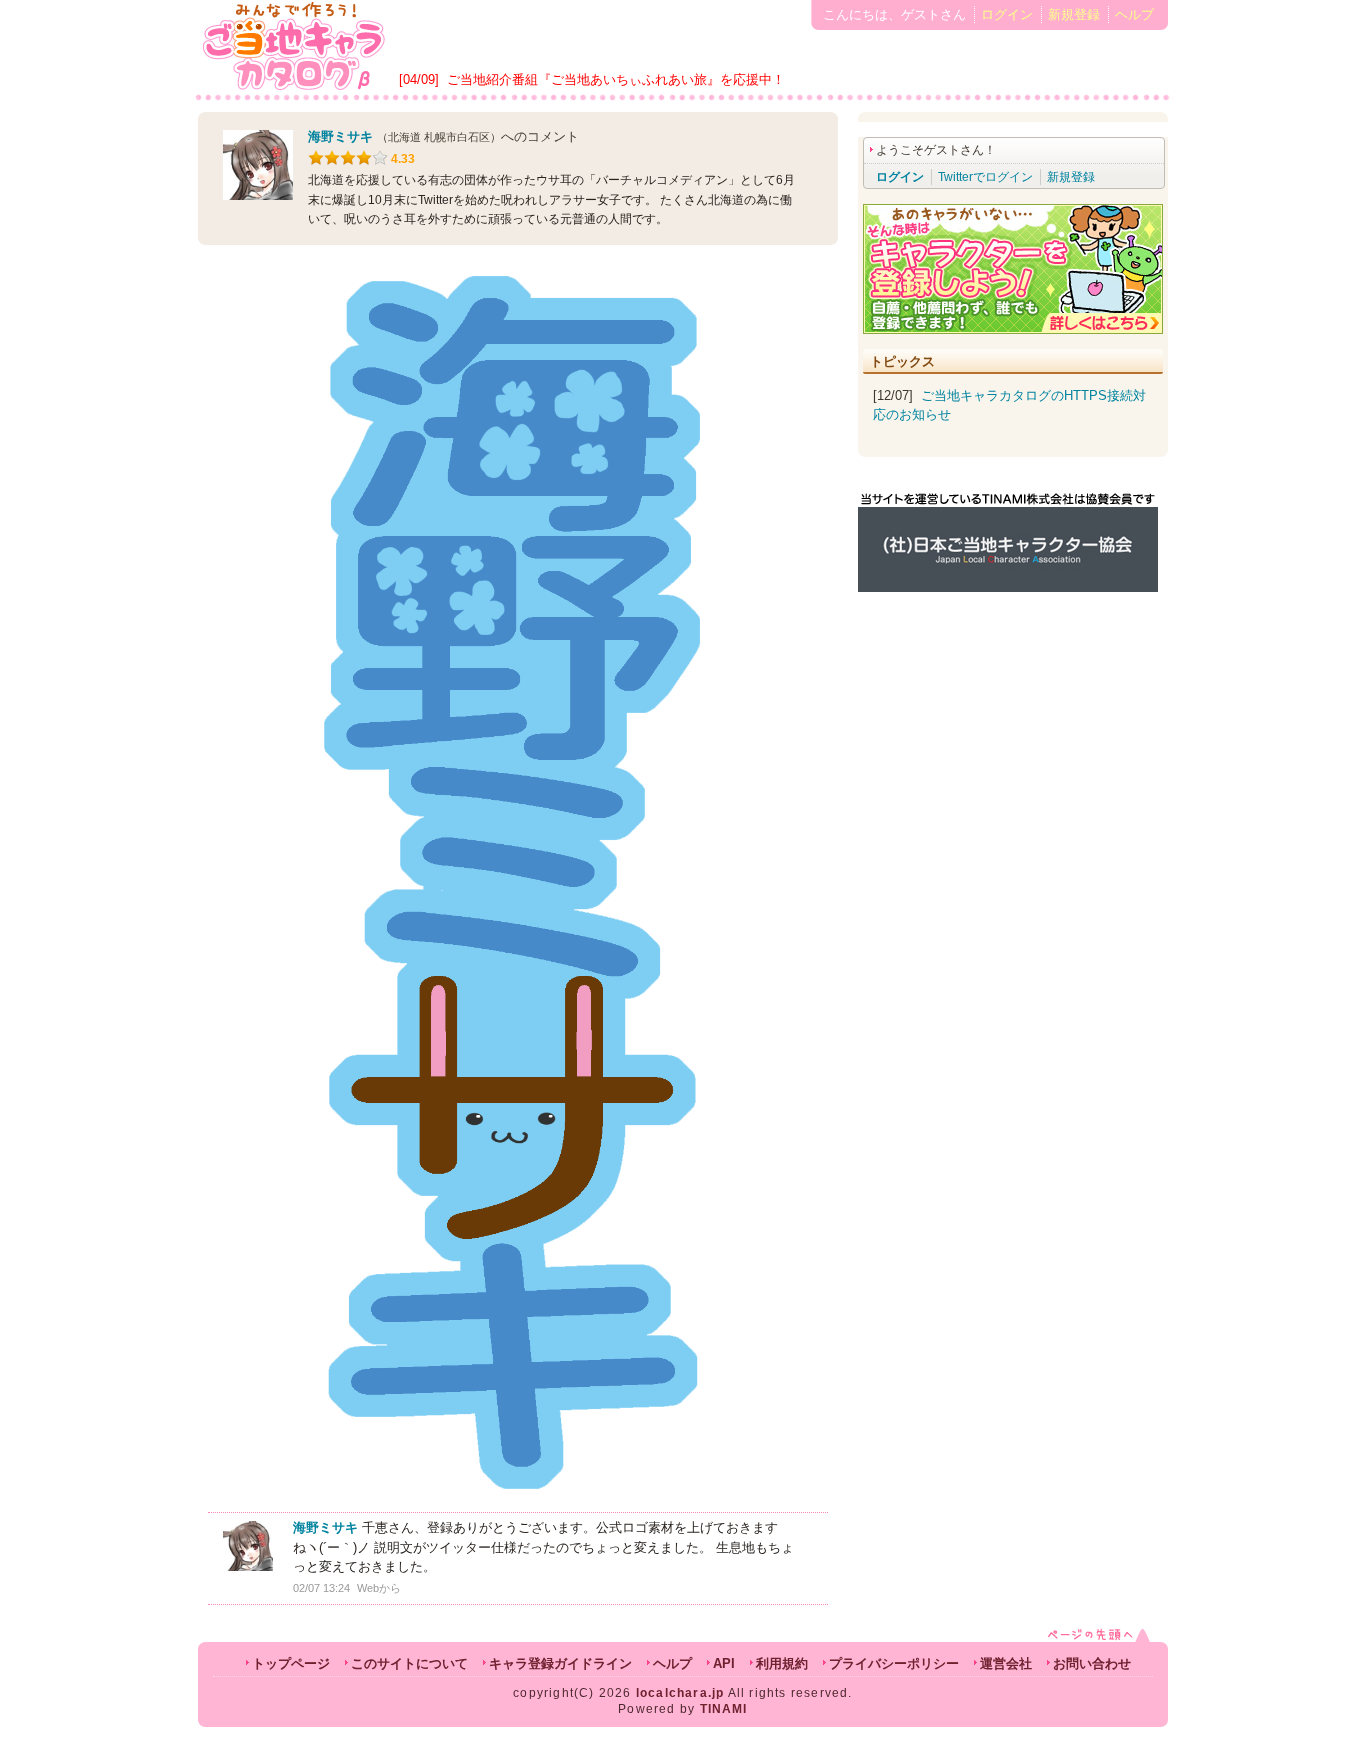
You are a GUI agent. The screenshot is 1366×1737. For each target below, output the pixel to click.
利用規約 (782, 1663)
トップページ (291, 1663)
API (724, 1663)
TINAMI (724, 1709)
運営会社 (1006, 1663)
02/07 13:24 (321, 1588)
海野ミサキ (340, 136)
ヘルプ (1134, 14)
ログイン (1007, 14)
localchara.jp (680, 1693)
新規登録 (1074, 14)
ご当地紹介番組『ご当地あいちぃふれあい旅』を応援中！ (616, 79)
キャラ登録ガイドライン (560, 1663)
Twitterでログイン (985, 177)
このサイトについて (409, 1663)
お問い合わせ (1092, 1663)
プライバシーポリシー (894, 1663)
